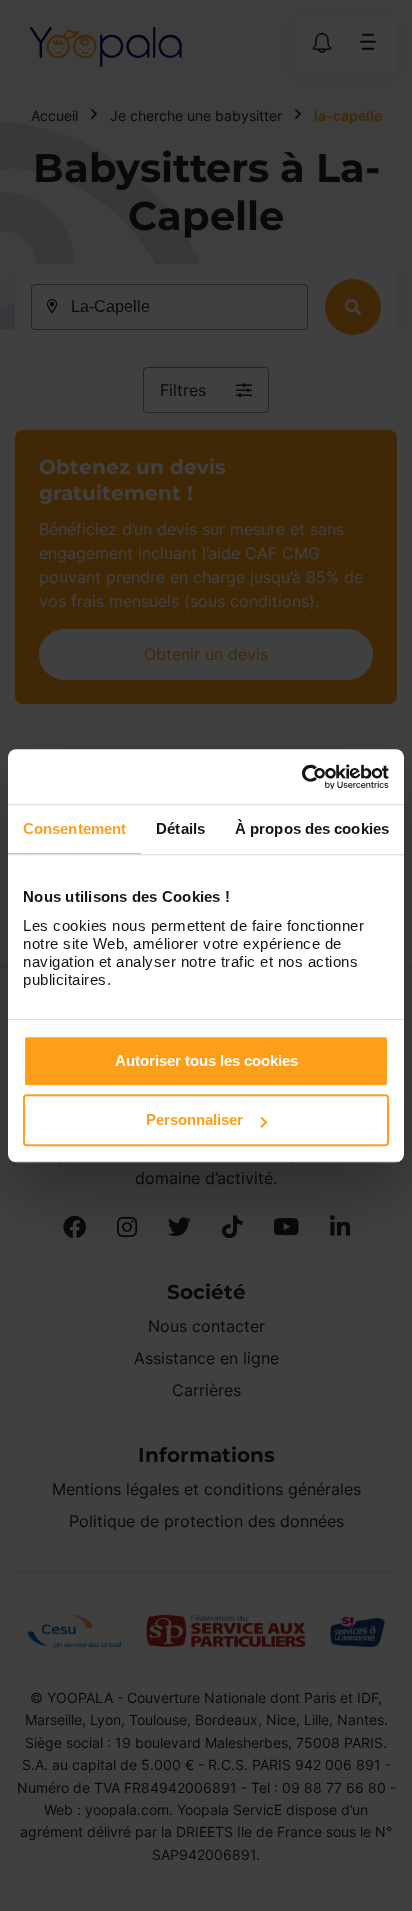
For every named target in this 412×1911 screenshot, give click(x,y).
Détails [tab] (180, 828)
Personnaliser (194, 1119)
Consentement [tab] (74, 828)
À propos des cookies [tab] (312, 828)
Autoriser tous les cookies (206, 1060)
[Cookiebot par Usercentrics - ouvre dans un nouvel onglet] (301, 777)
